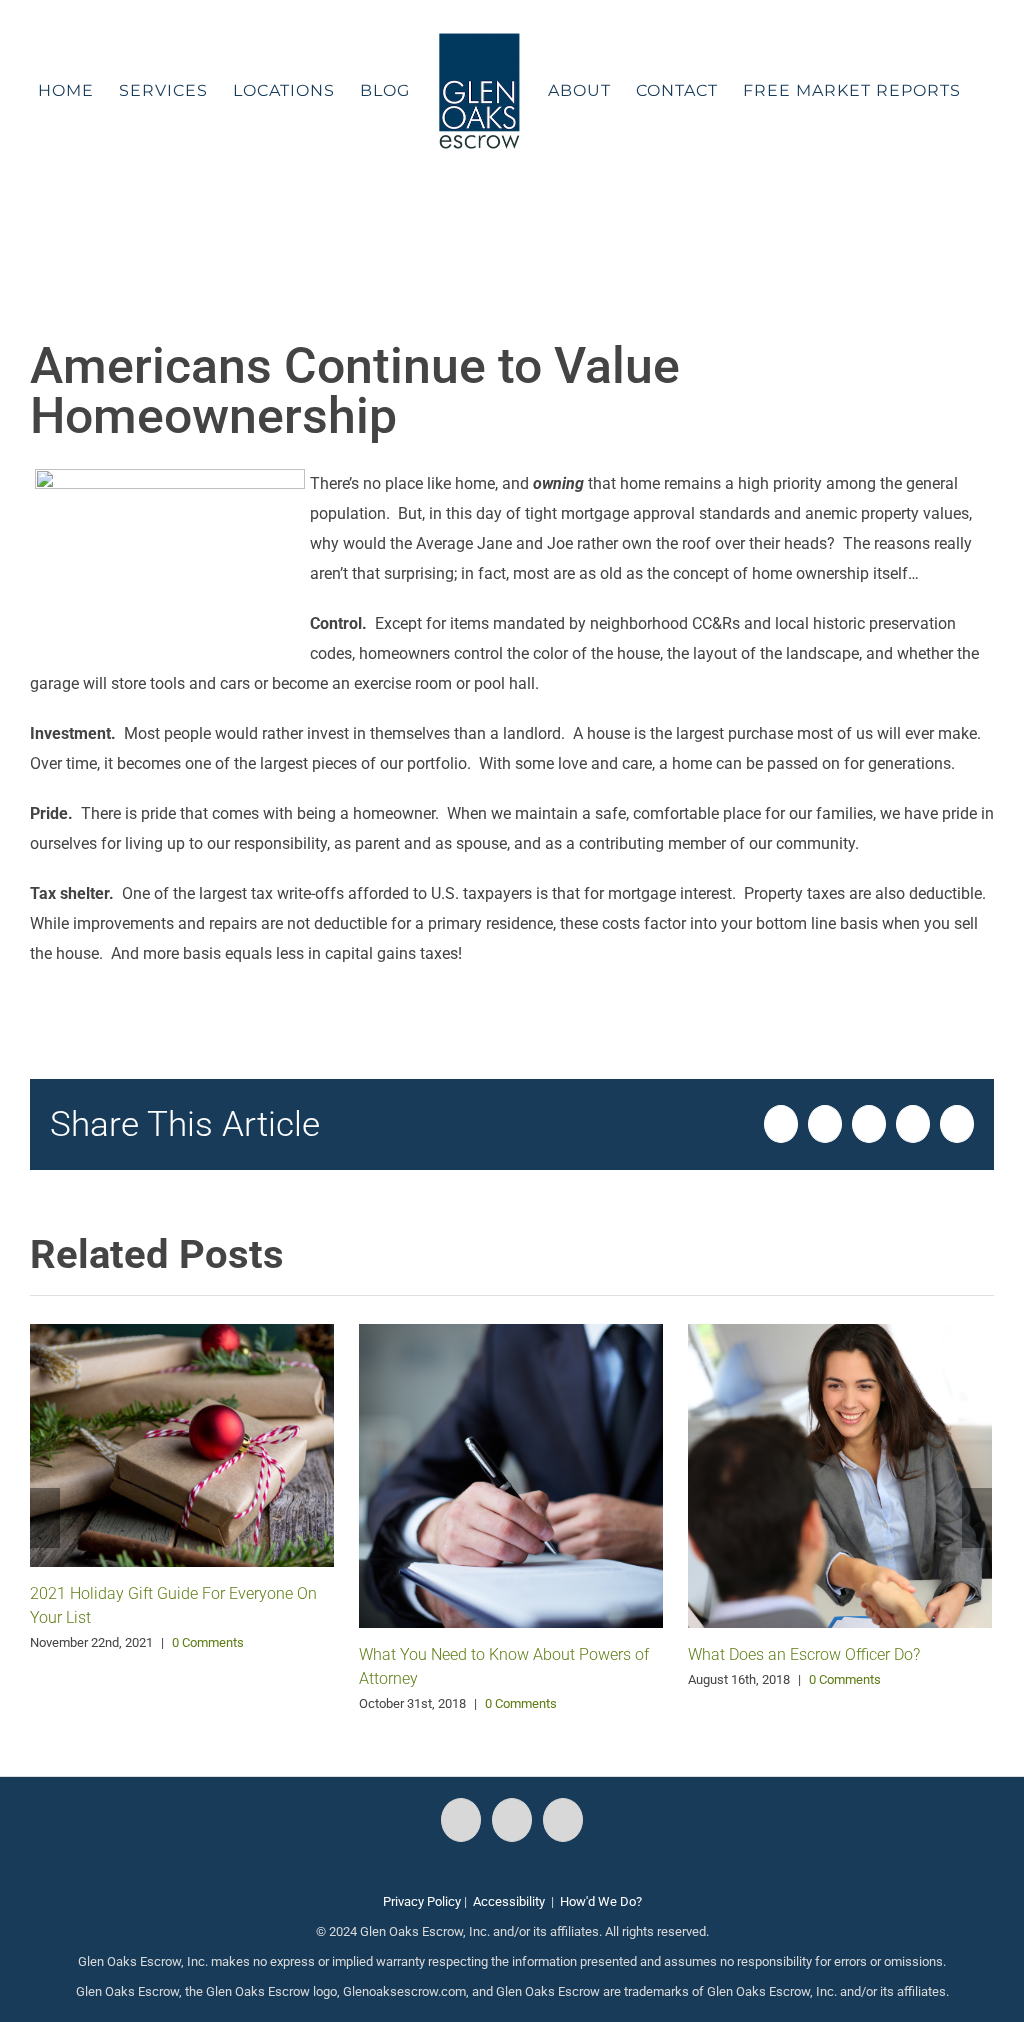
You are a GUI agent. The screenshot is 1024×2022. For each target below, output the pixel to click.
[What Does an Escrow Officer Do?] (840, 1474)
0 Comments (208, 1642)
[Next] (977, 1518)
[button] (499, 224)
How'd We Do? (601, 1901)
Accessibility (509, 1901)
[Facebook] (461, 1820)
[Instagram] (512, 1820)
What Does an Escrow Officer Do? (804, 1654)
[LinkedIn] (563, 1820)
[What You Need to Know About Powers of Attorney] (511, 1474)
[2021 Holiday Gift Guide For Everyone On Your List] (182, 1443)
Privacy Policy (422, 1901)
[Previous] (45, 1518)
